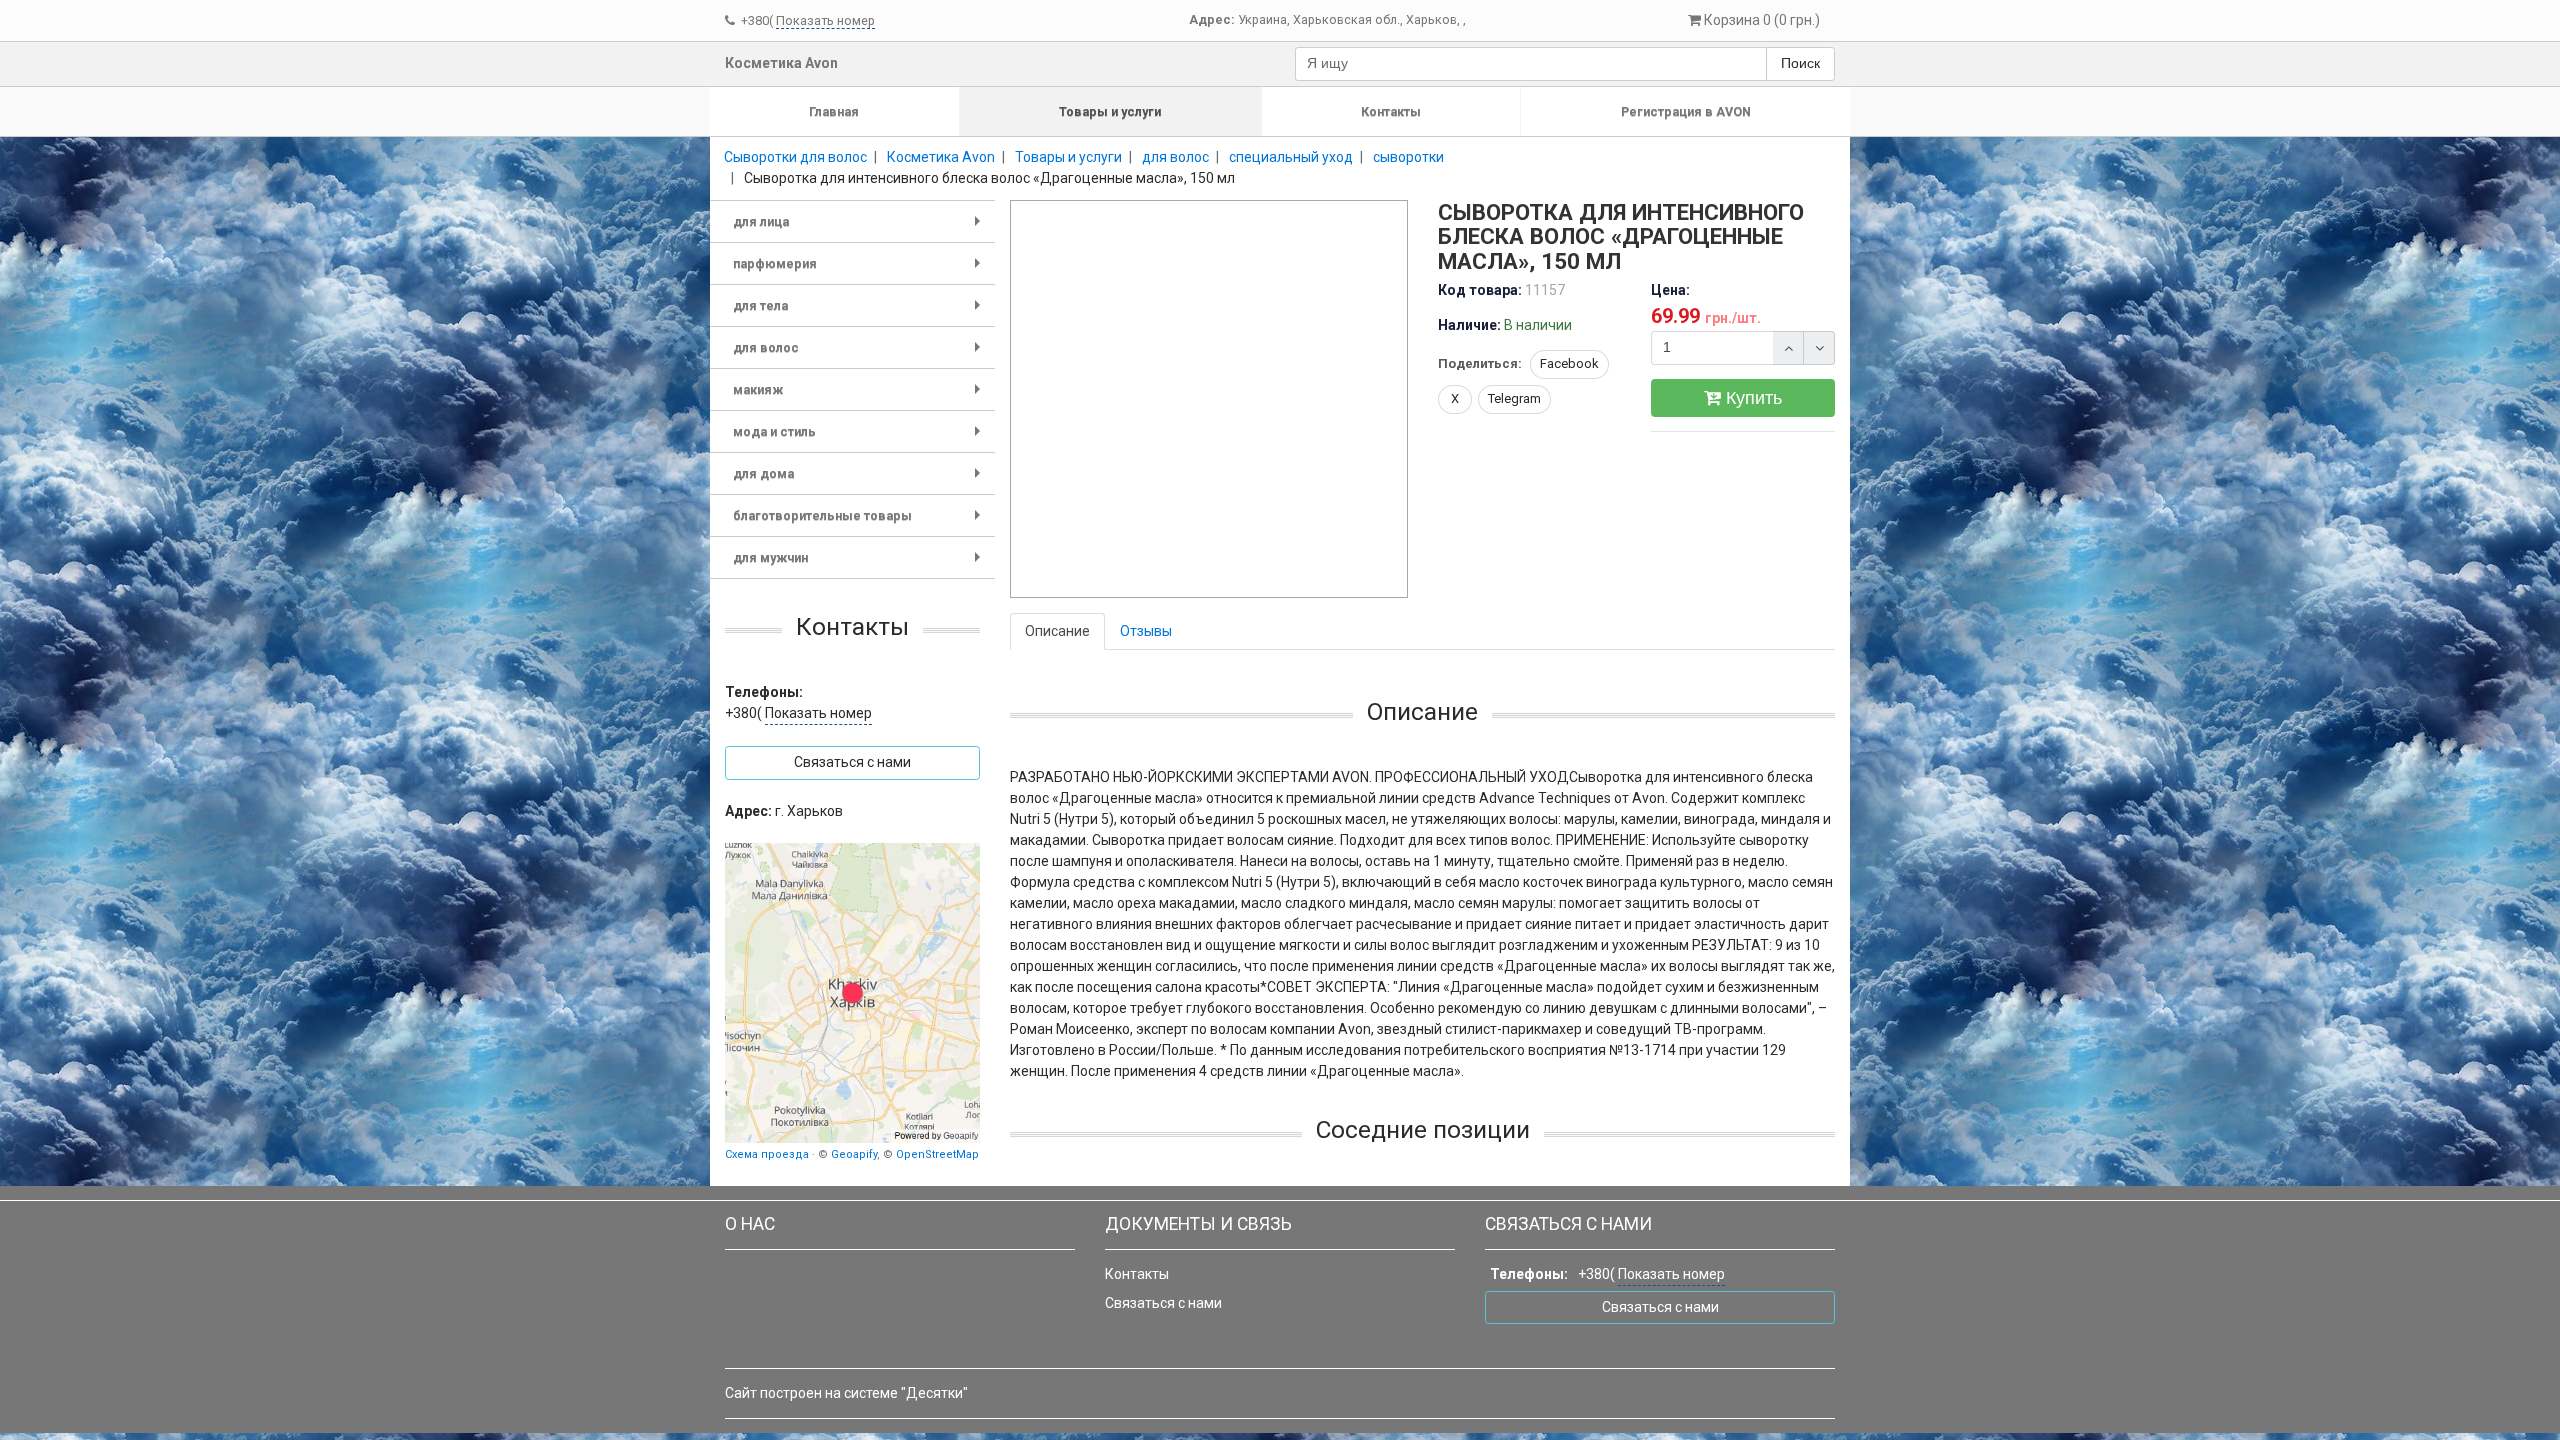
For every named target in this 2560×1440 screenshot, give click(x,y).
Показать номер (825, 20)
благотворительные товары (860, 522)
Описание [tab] (1057, 631)
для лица (860, 228)
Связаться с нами (1163, 1303)
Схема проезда (767, 1154)
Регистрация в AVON (1686, 111)
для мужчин (860, 564)
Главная (834, 111)
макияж (860, 396)
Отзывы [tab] (1146, 631)
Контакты (1391, 111)
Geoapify (854, 1154)
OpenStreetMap (937, 1154)
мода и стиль (860, 438)
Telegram (1514, 398)
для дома (860, 480)
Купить (1751, 398)
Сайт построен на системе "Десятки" (846, 1393)
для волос (860, 354)
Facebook (1569, 363)
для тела (860, 312)
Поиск (1800, 63)
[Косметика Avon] (852, 993)
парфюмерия (860, 270)
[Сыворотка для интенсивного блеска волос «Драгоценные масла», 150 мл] (1210, 400)
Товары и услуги (1110, 111)
